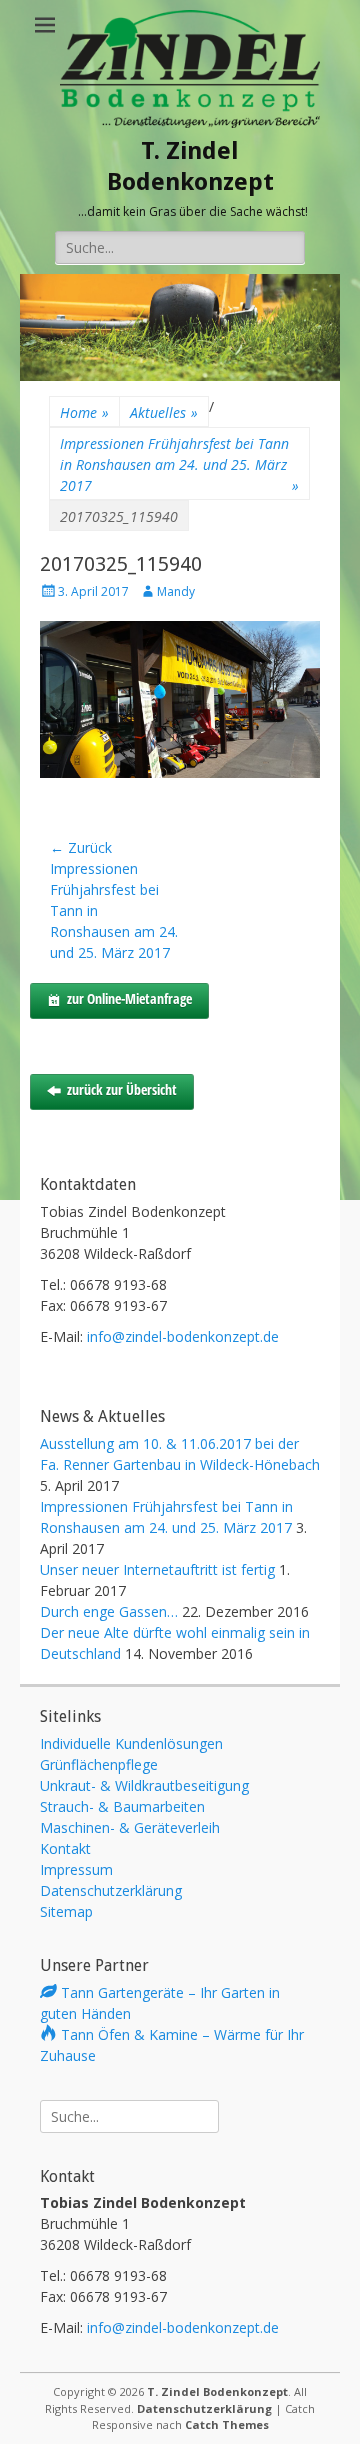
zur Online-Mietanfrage (129, 998)
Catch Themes (227, 2424)
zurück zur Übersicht (122, 1089)
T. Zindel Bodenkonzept (217, 2391)
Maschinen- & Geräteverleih (130, 1827)
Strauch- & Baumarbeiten (122, 1806)
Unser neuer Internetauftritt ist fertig (157, 1569)
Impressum (76, 1869)
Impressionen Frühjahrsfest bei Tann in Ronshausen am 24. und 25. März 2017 (179, 464)
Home (84, 412)
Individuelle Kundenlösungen (131, 1743)
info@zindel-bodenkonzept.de (183, 1336)
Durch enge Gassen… (109, 1611)
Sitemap (66, 1911)
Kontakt (65, 1848)
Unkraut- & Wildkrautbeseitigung (144, 1785)
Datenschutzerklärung (111, 1890)
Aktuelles (164, 412)
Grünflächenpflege (99, 1764)
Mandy (176, 591)
